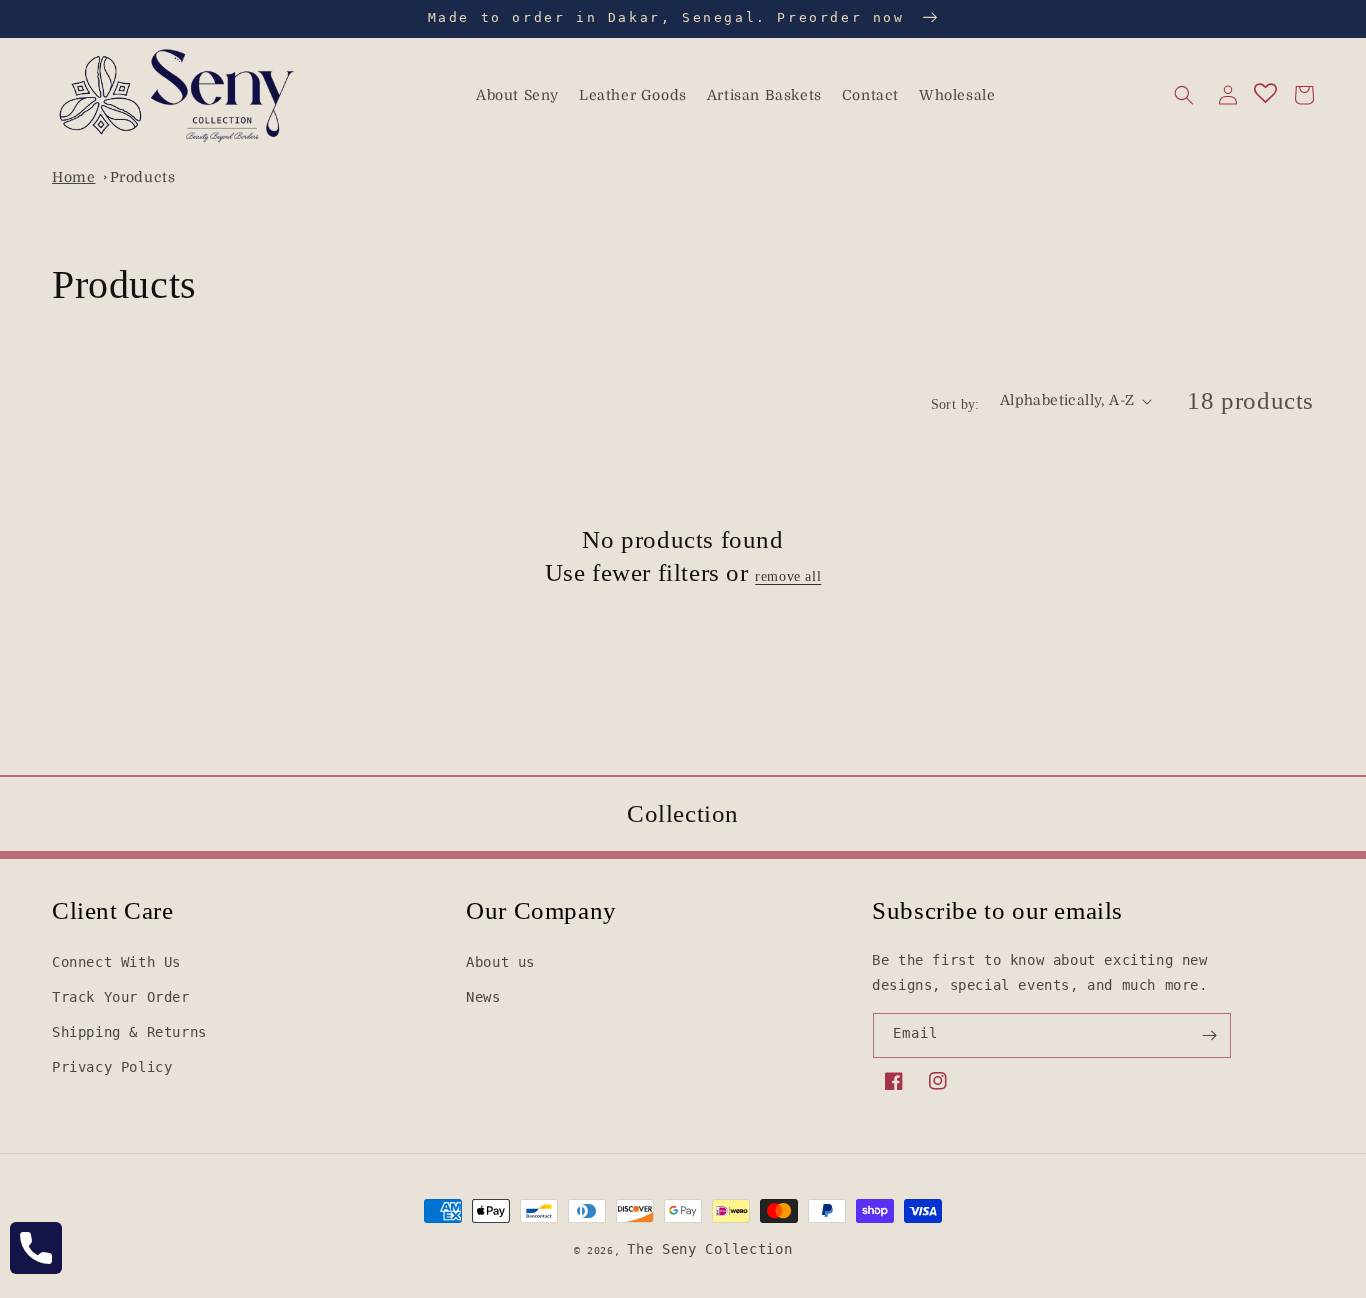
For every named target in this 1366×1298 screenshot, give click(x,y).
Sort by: (955, 404)
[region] (683, 19)
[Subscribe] (1209, 1035)
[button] (1184, 95)
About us (500, 962)
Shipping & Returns (129, 1032)
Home (73, 177)
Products (143, 177)
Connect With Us (116, 962)
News (483, 997)
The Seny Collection (709, 1249)
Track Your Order (121, 997)
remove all (788, 576)
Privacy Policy (112, 1067)
